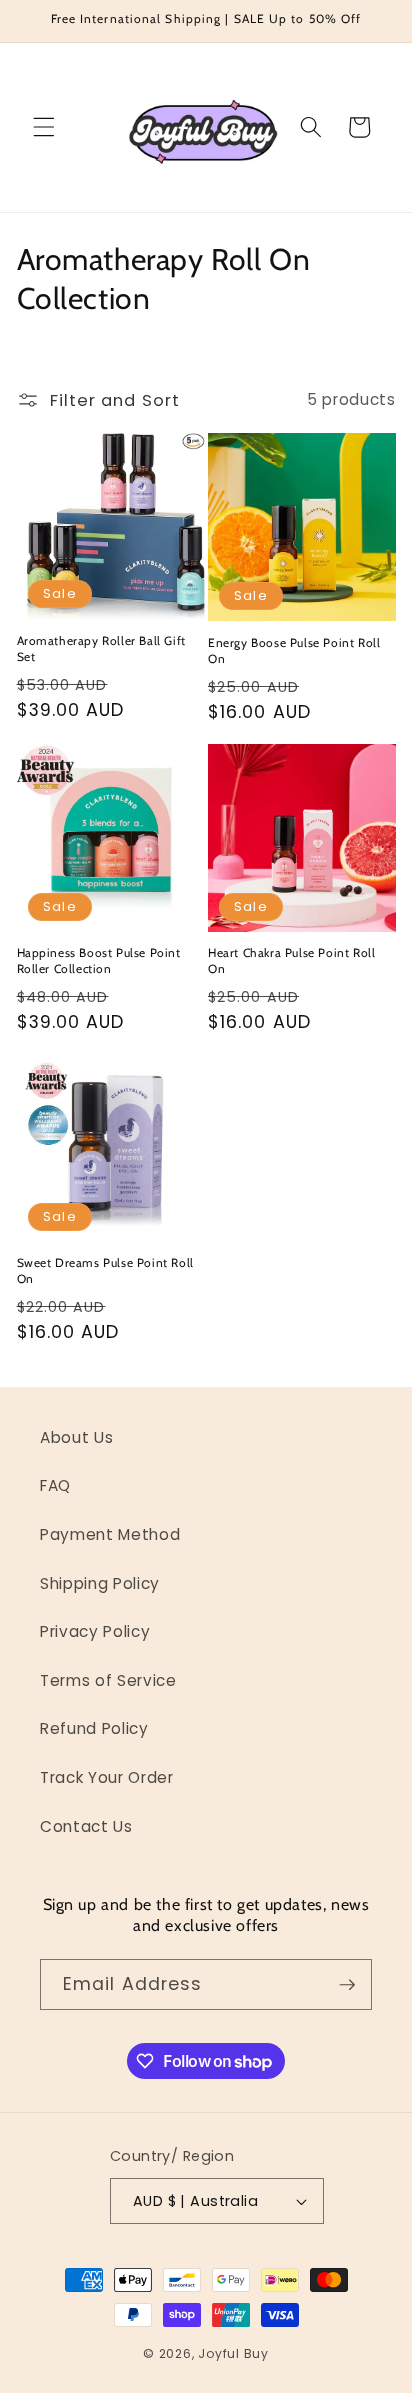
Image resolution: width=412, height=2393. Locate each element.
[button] (44, 127)
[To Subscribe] (347, 1985)
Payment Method (110, 1534)
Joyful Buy (233, 2353)
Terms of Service (108, 1680)
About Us (76, 1437)
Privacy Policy (95, 1631)
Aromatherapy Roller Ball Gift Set (101, 648)
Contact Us (86, 1826)
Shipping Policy (100, 1583)
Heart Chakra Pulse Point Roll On (291, 960)
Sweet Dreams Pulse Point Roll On (105, 1270)
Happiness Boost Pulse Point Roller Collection (99, 960)
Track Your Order (107, 1777)
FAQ (55, 1485)
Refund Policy (94, 1728)
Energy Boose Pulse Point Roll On (294, 650)
